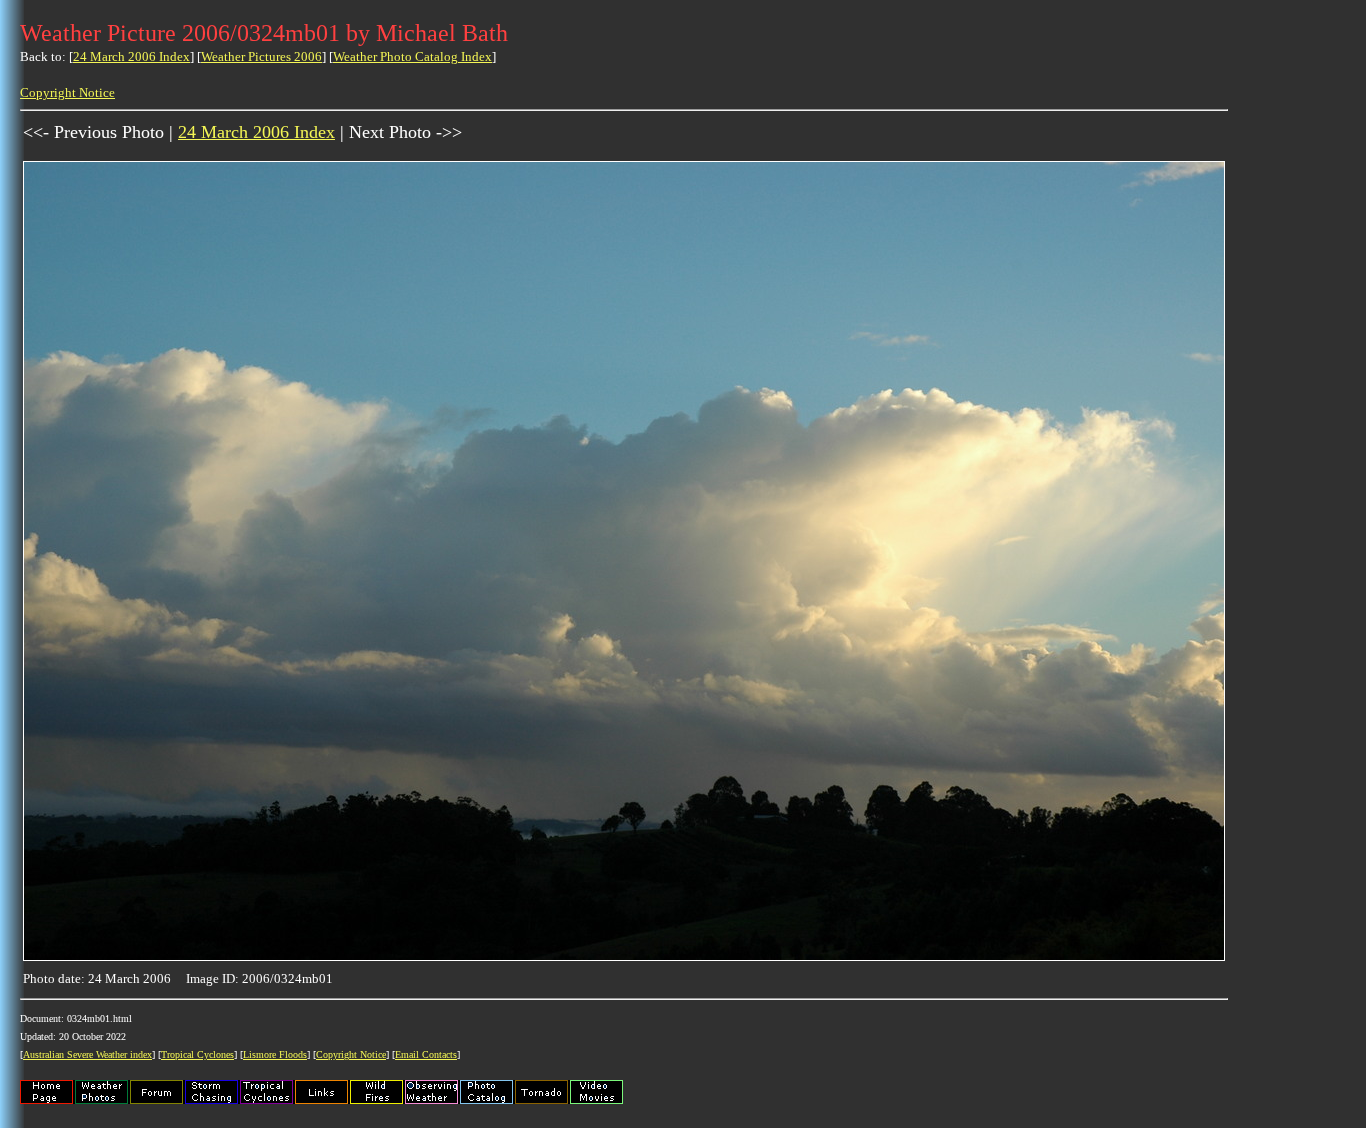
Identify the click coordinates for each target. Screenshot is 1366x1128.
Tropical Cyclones (197, 1054)
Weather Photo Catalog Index (412, 56)
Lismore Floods (275, 1054)
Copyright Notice (67, 92)
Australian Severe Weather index (87, 1054)
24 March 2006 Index (131, 56)
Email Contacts (426, 1054)
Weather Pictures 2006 (261, 56)
